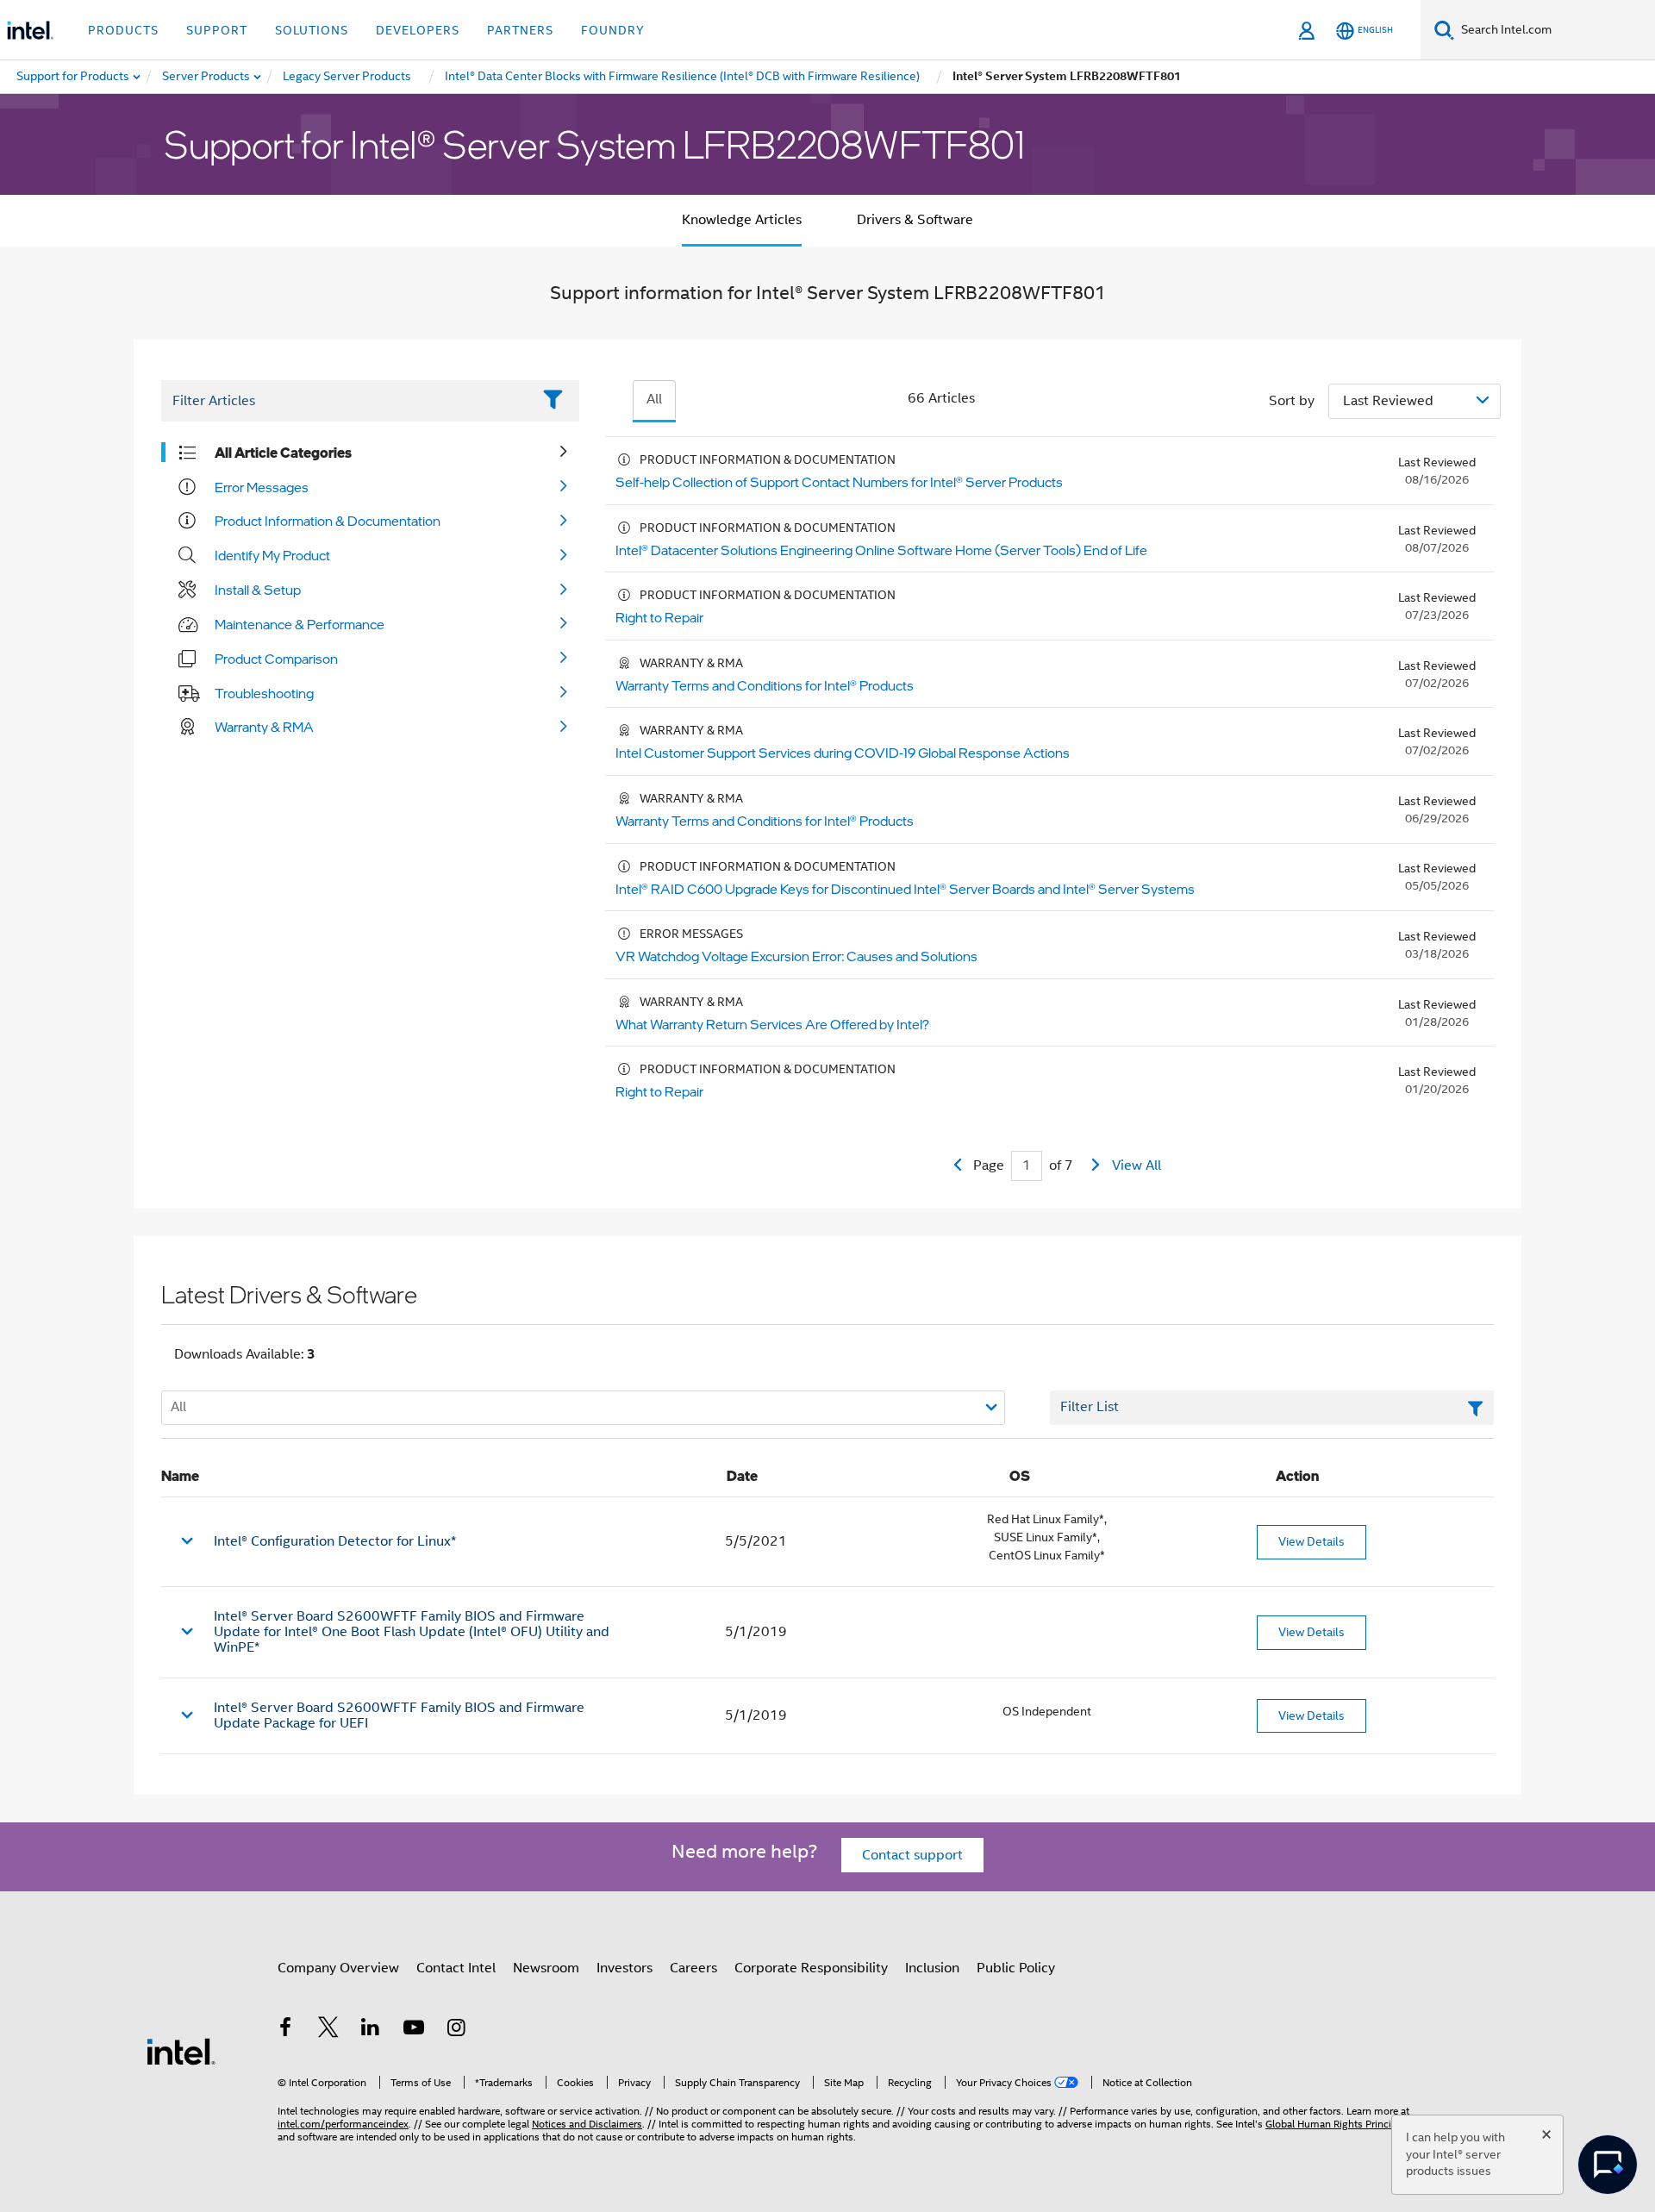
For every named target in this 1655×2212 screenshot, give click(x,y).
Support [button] (217, 30)
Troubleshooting (264, 693)
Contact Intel (456, 1968)
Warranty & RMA (264, 727)
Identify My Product (272, 555)
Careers (693, 1968)
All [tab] (654, 399)
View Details (1312, 1541)
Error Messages (262, 487)
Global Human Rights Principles (1338, 2124)
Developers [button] (418, 30)
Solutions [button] (312, 30)
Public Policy (1016, 1968)
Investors (625, 1968)
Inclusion (932, 1968)
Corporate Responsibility (811, 1968)
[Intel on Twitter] (328, 2030)
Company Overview (338, 1968)
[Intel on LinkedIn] (371, 2030)
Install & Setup (258, 590)
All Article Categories (283, 453)
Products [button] (123, 30)
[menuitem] (207, 77)
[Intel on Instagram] (456, 2030)
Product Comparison (276, 659)
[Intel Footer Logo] (181, 2051)
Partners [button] (520, 30)
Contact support (912, 1855)
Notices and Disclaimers (587, 2124)
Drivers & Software (915, 220)
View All (1137, 1165)
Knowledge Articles (742, 220)
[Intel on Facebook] (285, 2030)
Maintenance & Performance (300, 624)
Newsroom (546, 1968)
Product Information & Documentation (328, 521)
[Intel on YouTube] (414, 2030)
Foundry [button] (613, 30)
